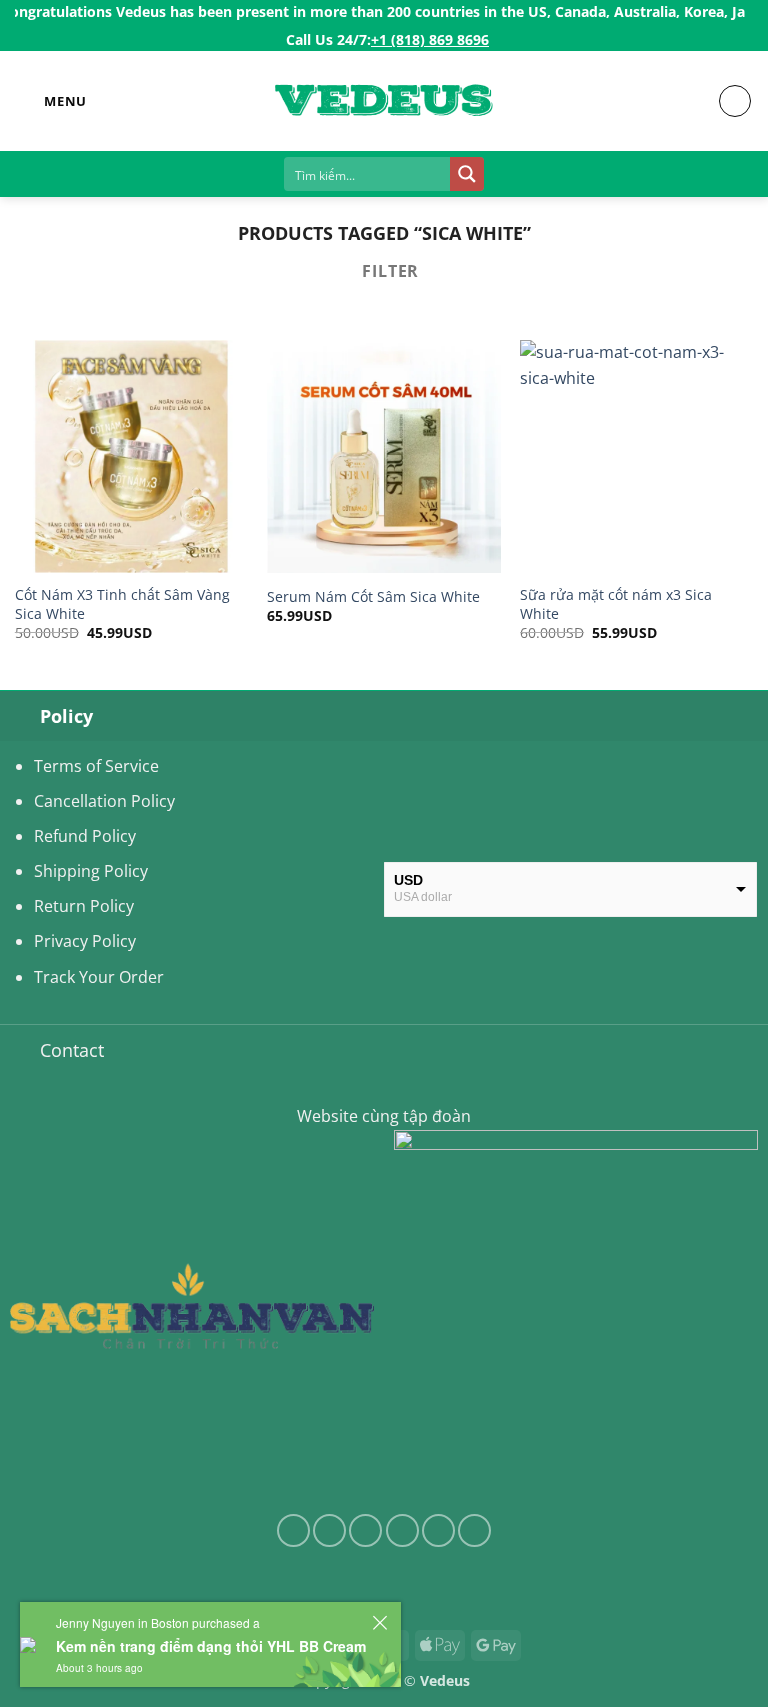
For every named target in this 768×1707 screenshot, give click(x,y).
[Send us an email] (402, 1530)
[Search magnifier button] (467, 174)
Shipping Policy (91, 871)
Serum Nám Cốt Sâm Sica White (373, 597)
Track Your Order (99, 977)
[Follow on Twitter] (365, 1530)
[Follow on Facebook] (293, 1530)
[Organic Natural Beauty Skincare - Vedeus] (384, 101)
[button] (51, 101)
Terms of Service (96, 766)
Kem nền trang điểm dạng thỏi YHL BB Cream (211, 1646)
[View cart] (735, 101)
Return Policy (84, 906)
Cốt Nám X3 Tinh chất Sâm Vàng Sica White (122, 604)
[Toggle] (20, 716)
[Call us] (438, 1530)
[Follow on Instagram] (329, 1530)
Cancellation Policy (104, 801)
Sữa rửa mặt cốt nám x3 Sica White (616, 604)
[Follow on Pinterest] (474, 1530)
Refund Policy (85, 836)
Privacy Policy (85, 941)
